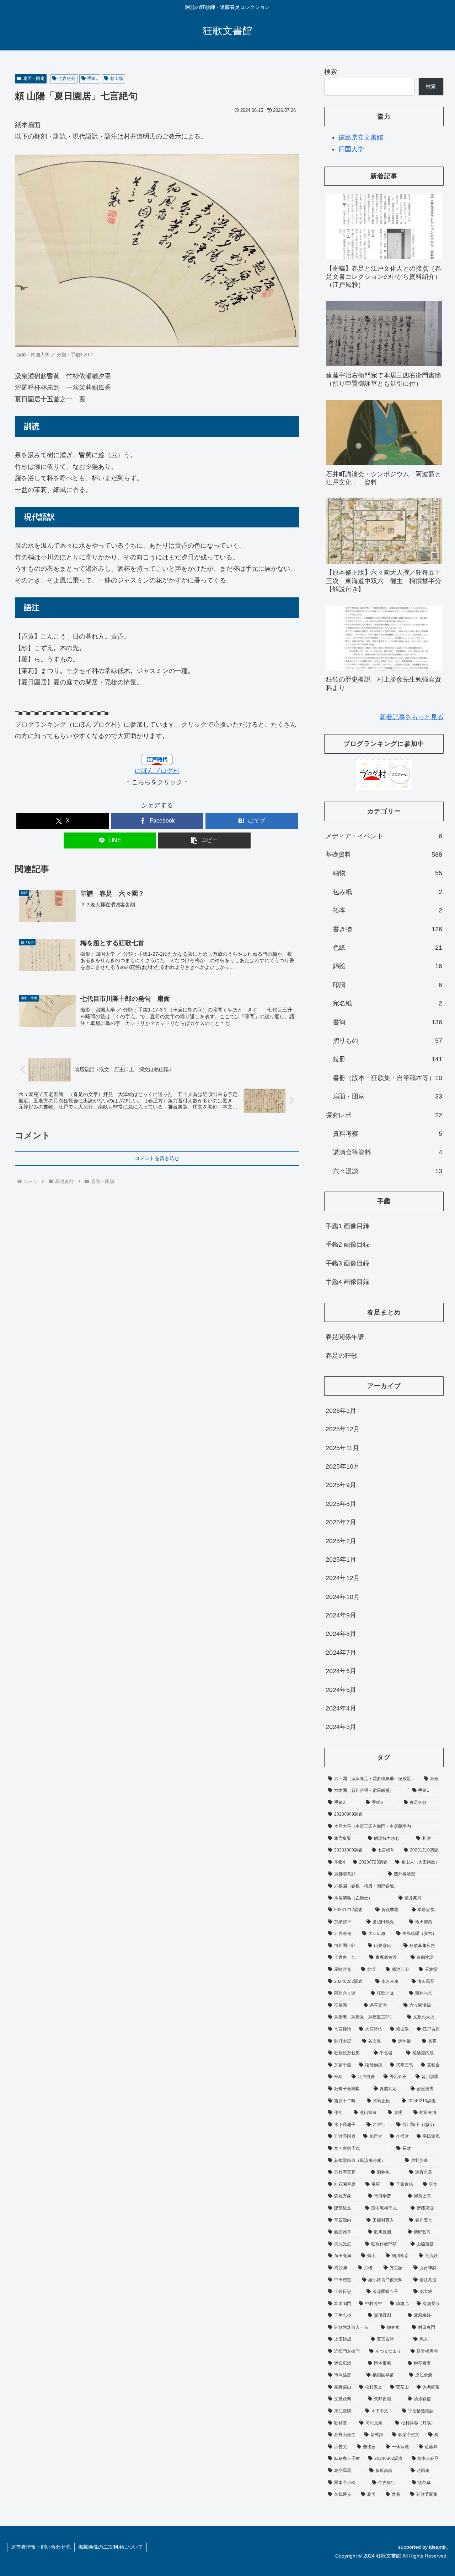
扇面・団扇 (34, 78)
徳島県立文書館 (361, 137)
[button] (204, 840)
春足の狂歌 (342, 1356)
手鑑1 (93, 78)
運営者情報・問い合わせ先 (41, 2547)
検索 (331, 72)
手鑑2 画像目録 (347, 1244)
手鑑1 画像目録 (347, 1226)
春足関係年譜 (345, 1337)
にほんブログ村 (157, 771)
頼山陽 (117, 78)
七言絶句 (67, 78)
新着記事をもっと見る (412, 717)
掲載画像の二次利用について (111, 2547)
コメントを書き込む (157, 1158)
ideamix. (438, 2547)
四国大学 (351, 149)
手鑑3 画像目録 (347, 1263)
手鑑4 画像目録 (347, 1282)
